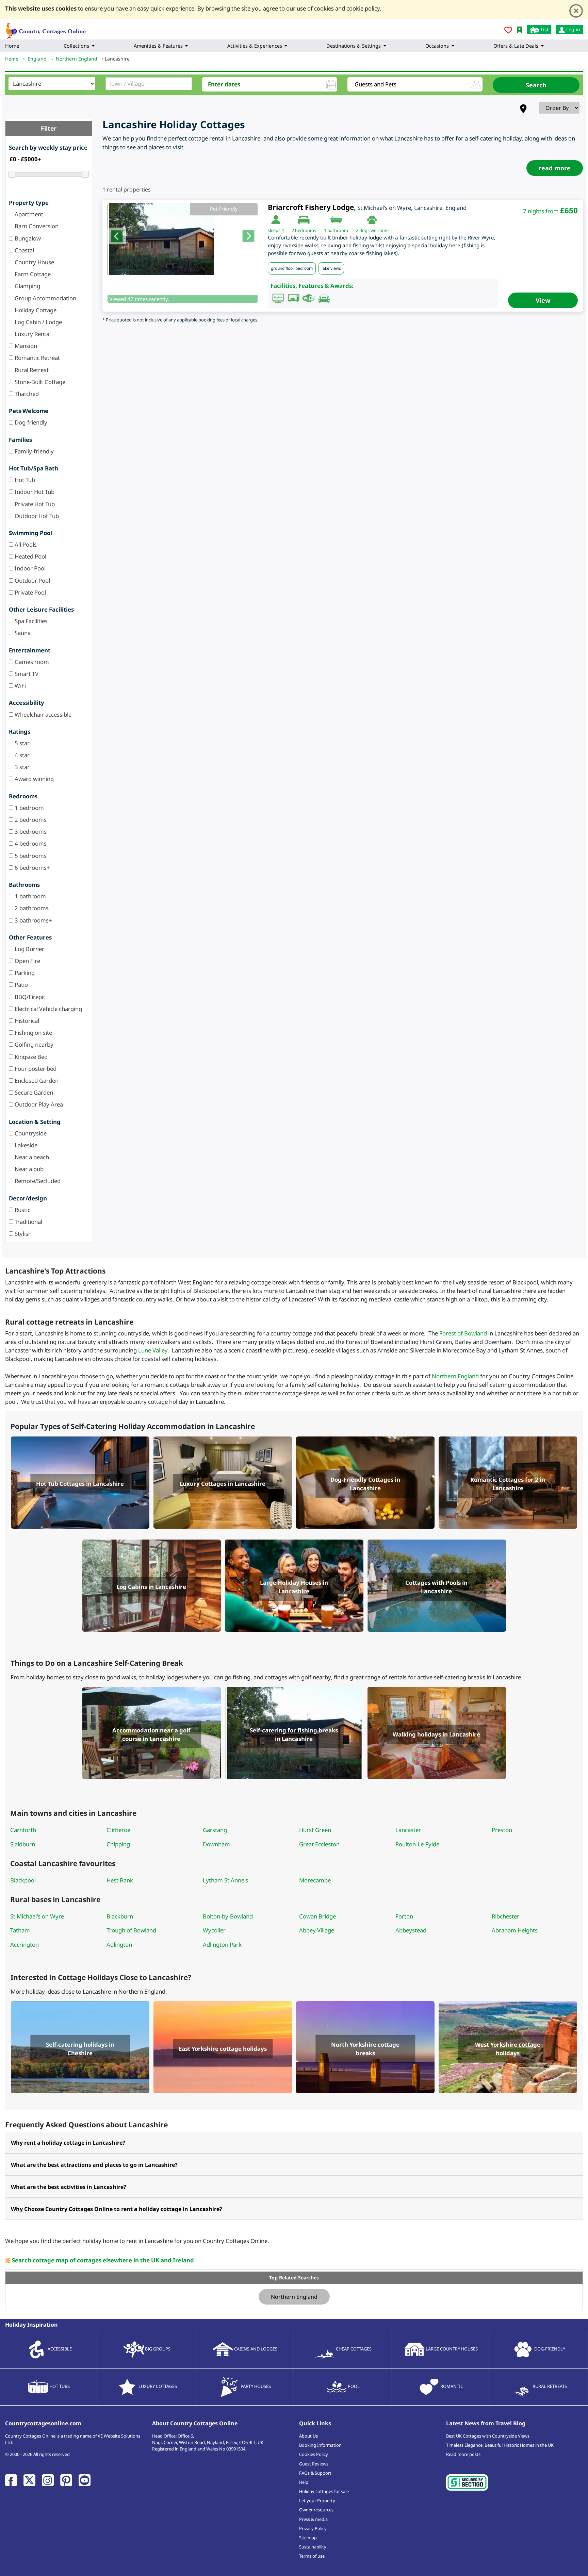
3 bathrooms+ (33, 920)
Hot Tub (24, 480)
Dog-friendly (30, 422)
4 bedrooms (30, 843)
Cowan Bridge (317, 1916)
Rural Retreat (31, 370)
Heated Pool (30, 556)
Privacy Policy (313, 2528)
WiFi (20, 686)
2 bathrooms (31, 908)
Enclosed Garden (36, 1081)
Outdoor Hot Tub (36, 516)
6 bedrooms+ (32, 868)
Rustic (22, 1210)
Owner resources (316, 2510)
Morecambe (315, 1880)
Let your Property (317, 2500)
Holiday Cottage (35, 310)
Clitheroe (118, 1830)
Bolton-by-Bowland (228, 1916)
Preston (502, 1830)
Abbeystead (411, 1930)
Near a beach (31, 1157)
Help (304, 2482)
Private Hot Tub (34, 504)
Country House (34, 262)
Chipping (118, 1844)
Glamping (27, 286)
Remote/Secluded (37, 1181)
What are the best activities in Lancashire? (69, 2187)
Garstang (215, 1830)
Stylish (22, 1234)
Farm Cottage (32, 274)
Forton (404, 1916)
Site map (308, 2538)
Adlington (119, 1945)
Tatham (20, 1930)
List (544, 29)
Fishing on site (33, 1033)
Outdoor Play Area (38, 1104)
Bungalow (27, 238)
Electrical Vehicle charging (48, 1009)
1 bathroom (30, 896)
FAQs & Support (315, 2473)
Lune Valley (153, 1350)
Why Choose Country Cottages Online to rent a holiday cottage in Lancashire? (117, 2209)
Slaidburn (23, 1844)
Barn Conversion (36, 226)
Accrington (24, 1945)
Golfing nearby (33, 1044)
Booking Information (320, 2445)
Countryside (30, 1133)
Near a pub (28, 1169)
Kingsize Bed (30, 1057)
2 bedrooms (30, 820)
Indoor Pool (29, 568)
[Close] (576, 11)
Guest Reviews (314, 2464)
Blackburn (120, 1916)
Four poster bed (35, 1069)
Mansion (25, 346)
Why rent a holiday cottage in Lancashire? (68, 2143)
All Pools (25, 544)
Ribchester (505, 1916)
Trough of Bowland (131, 1930)
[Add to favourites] (508, 31)
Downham (216, 1844)
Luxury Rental (32, 334)
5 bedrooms (30, 856)
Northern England (455, 1376)
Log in (573, 29)
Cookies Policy (314, 2454)
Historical (26, 1021)
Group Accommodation (45, 298)
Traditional (28, 1222)
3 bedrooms (30, 832)
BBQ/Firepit (29, 997)
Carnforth (23, 1830)
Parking (24, 973)
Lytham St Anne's (225, 1880)
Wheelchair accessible (42, 714)
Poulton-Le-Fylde (417, 1844)
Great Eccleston (319, 1844)
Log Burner (29, 949)
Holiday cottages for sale (324, 2491)
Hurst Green (315, 1830)
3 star (21, 767)
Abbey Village (317, 1930)
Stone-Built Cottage (39, 382)
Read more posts (463, 2454)
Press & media (313, 2519)
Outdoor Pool (32, 580)
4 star (21, 755)
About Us (308, 2436)
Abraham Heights (515, 1930)
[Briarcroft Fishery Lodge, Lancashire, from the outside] (183, 239)
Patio (21, 985)
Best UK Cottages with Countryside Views (488, 2436)
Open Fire (27, 961)
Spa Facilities (30, 621)
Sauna (22, 633)
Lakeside (25, 1145)
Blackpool (23, 1880)
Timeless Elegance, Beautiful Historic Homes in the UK (500, 2445)
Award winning (34, 779)
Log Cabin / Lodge (38, 322)
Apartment (28, 214)
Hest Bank (120, 1880)
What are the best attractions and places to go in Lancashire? (94, 2165)
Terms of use (312, 2556)
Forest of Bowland (463, 1333)
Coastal (24, 250)
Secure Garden (33, 1092)
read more (555, 168)
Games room (31, 662)
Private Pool (30, 592)
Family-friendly (34, 451)
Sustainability (313, 2547)
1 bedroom (29, 808)
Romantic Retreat (37, 358)
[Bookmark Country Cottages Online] (519, 29)
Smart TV (26, 674)
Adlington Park (222, 1945)
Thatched (26, 394)
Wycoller (214, 1930)
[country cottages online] (46, 29)
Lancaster (408, 1830)
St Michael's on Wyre (37, 1916)
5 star (21, 743)
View (543, 300)
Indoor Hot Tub (34, 492)
